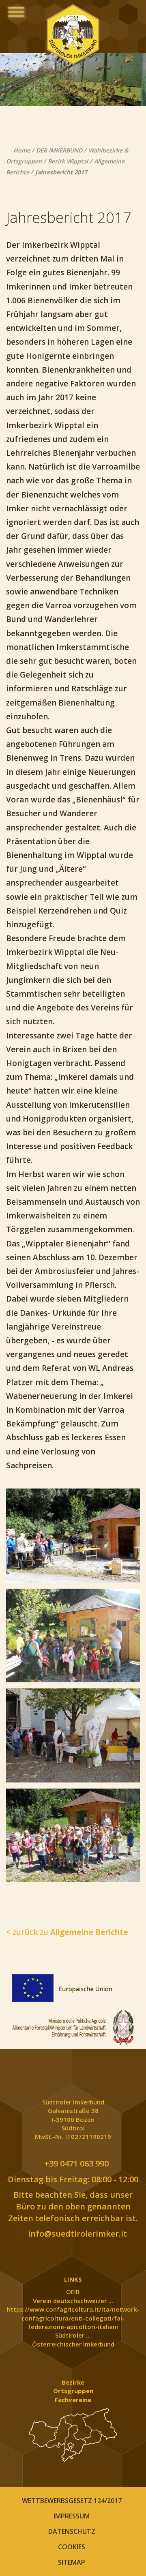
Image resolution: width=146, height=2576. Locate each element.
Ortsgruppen (73, 2391)
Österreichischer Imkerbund (73, 2344)
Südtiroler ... (73, 2335)
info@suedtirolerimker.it (76, 2234)
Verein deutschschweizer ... (73, 2301)
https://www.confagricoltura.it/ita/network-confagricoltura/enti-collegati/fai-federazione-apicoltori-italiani (73, 2318)
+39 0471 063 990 (75, 2163)
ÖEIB (73, 2292)
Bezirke (73, 2382)
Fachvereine (73, 2400)
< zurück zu (67, 1932)
